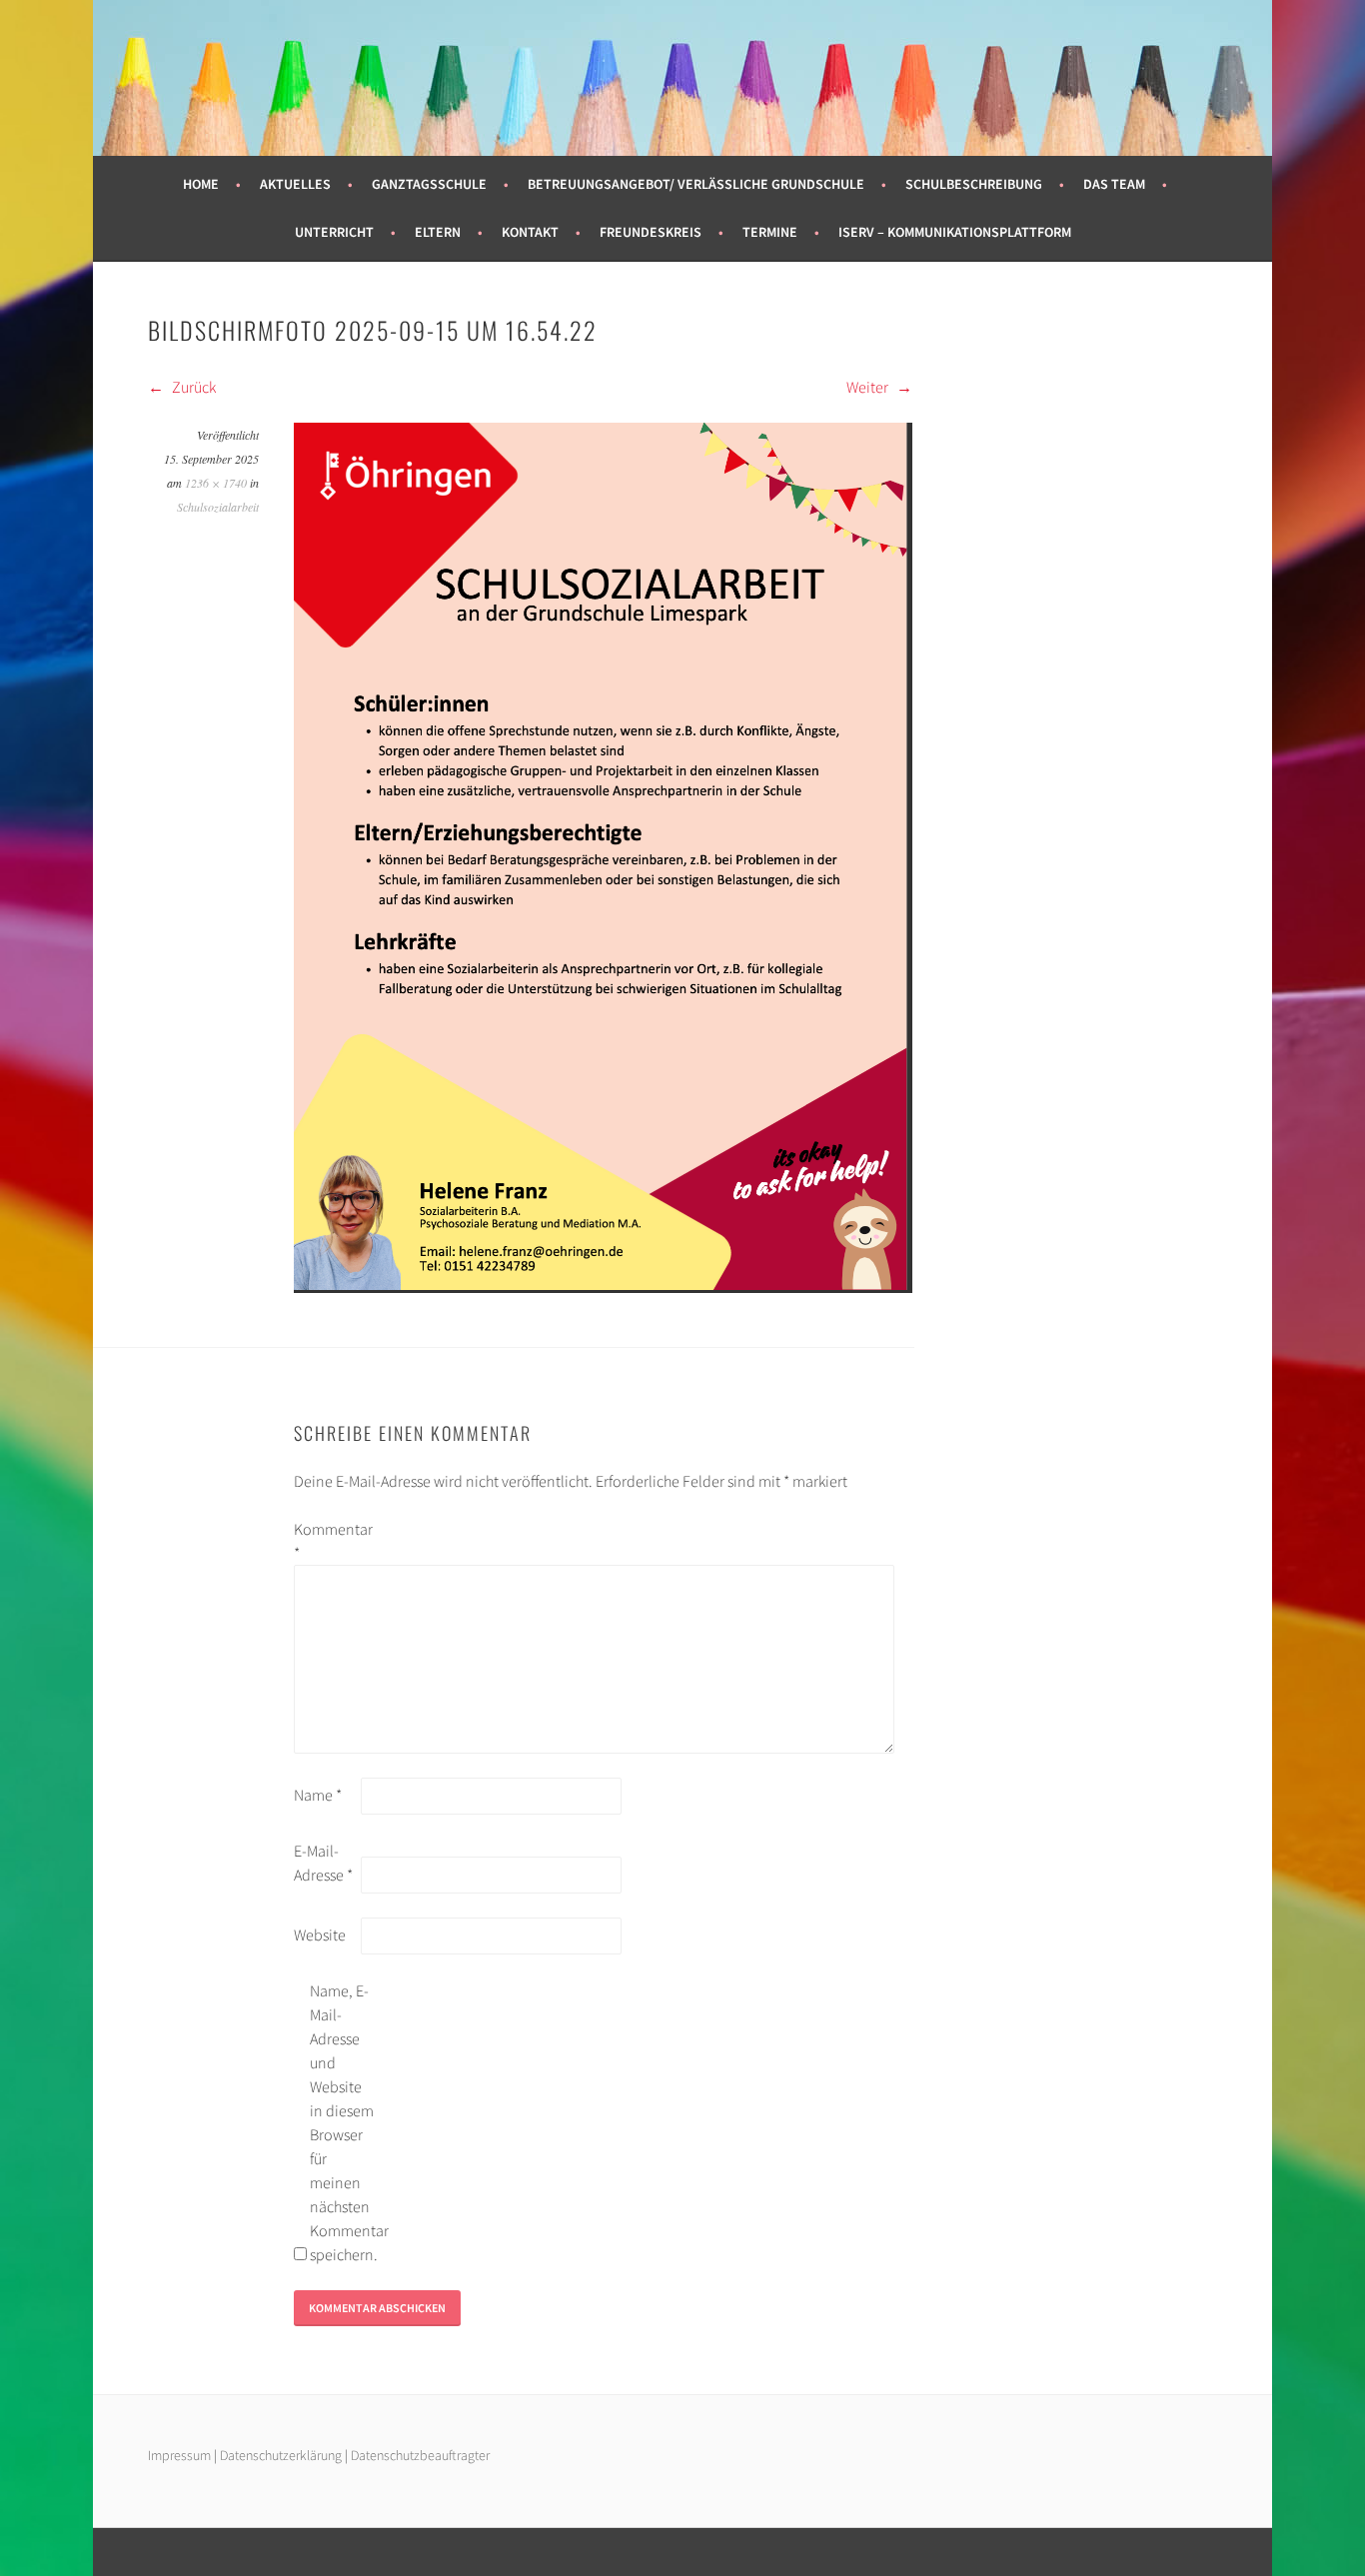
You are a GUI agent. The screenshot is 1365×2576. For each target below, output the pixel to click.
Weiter (869, 387)
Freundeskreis (651, 232)
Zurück (192, 387)
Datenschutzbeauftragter (420, 2455)
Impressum (179, 2455)
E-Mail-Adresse (323, 1863)
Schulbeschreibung (974, 184)
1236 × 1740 (216, 483)
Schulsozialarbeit (218, 507)
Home (201, 184)
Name (318, 1795)
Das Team (1114, 184)
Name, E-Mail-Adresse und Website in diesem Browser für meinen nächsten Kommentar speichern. (342, 2122)
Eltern (438, 232)
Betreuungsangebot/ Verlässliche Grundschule (696, 184)
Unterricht (334, 232)
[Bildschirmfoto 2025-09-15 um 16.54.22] (603, 1287)
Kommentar (326, 1541)
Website (320, 1934)
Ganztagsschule (429, 184)
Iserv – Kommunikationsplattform (955, 232)
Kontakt (530, 232)
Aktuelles (295, 184)
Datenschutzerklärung (282, 2455)
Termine (770, 232)
